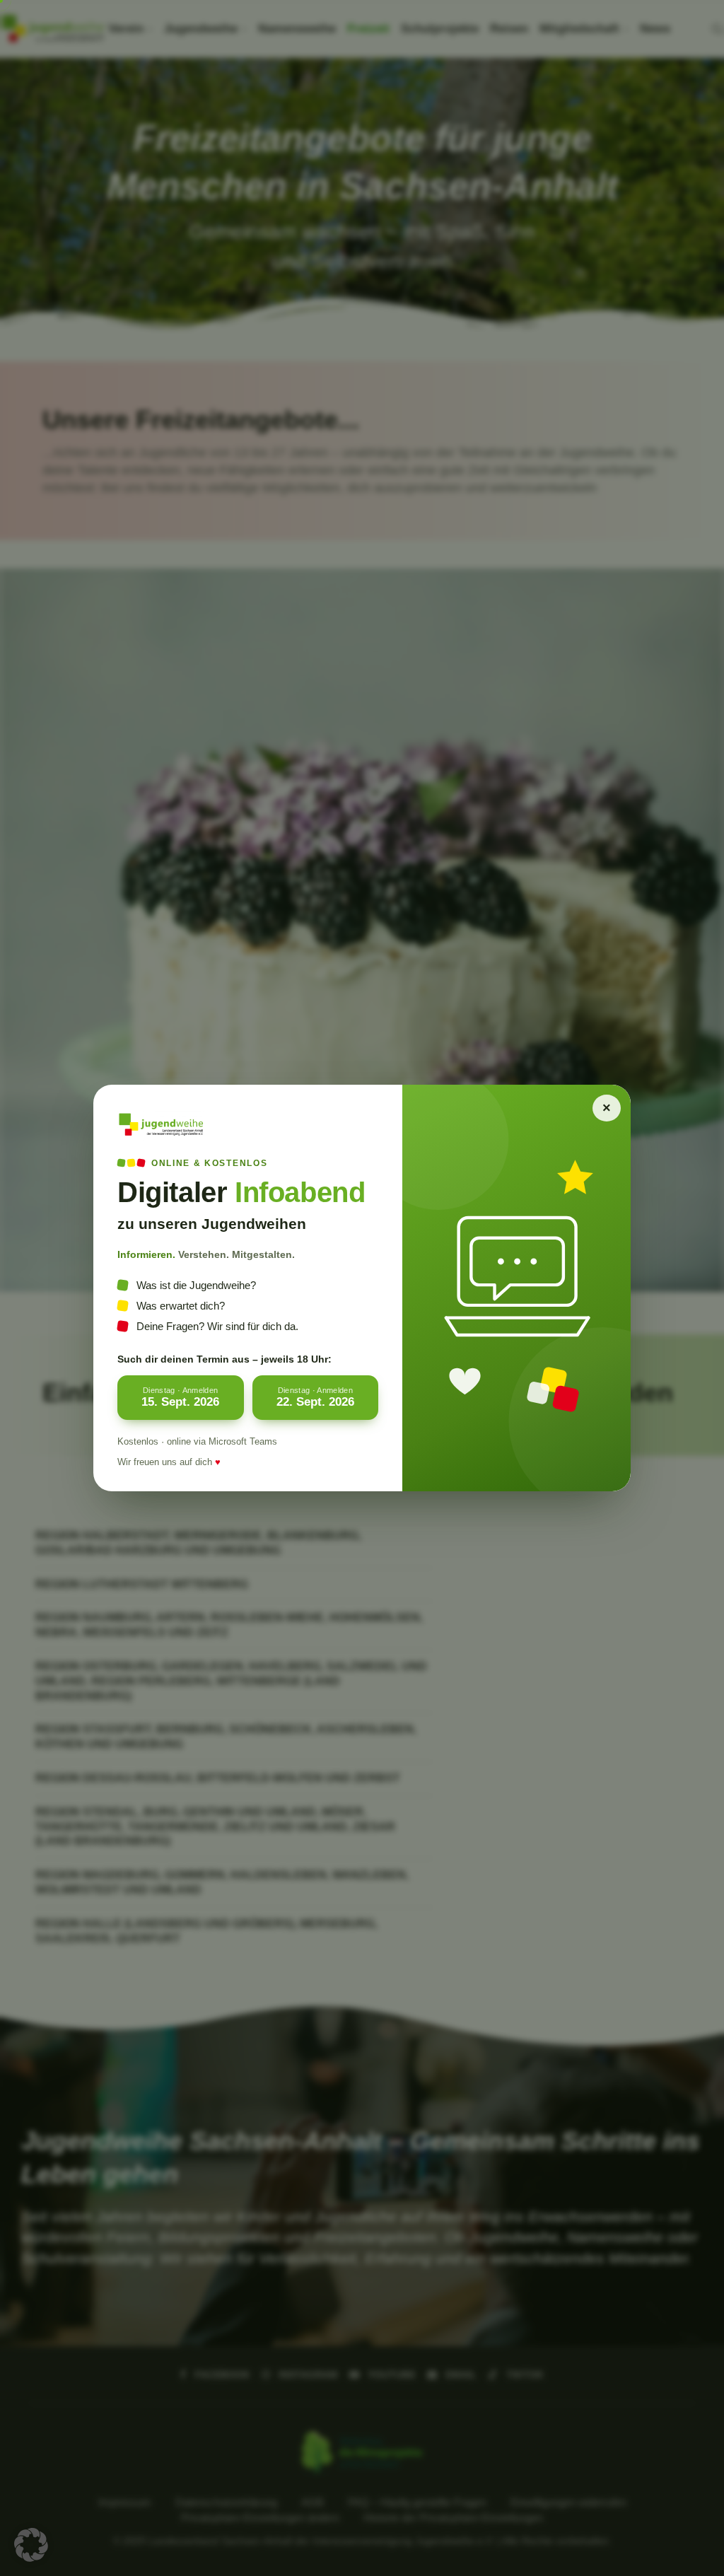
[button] (31, 2545)
